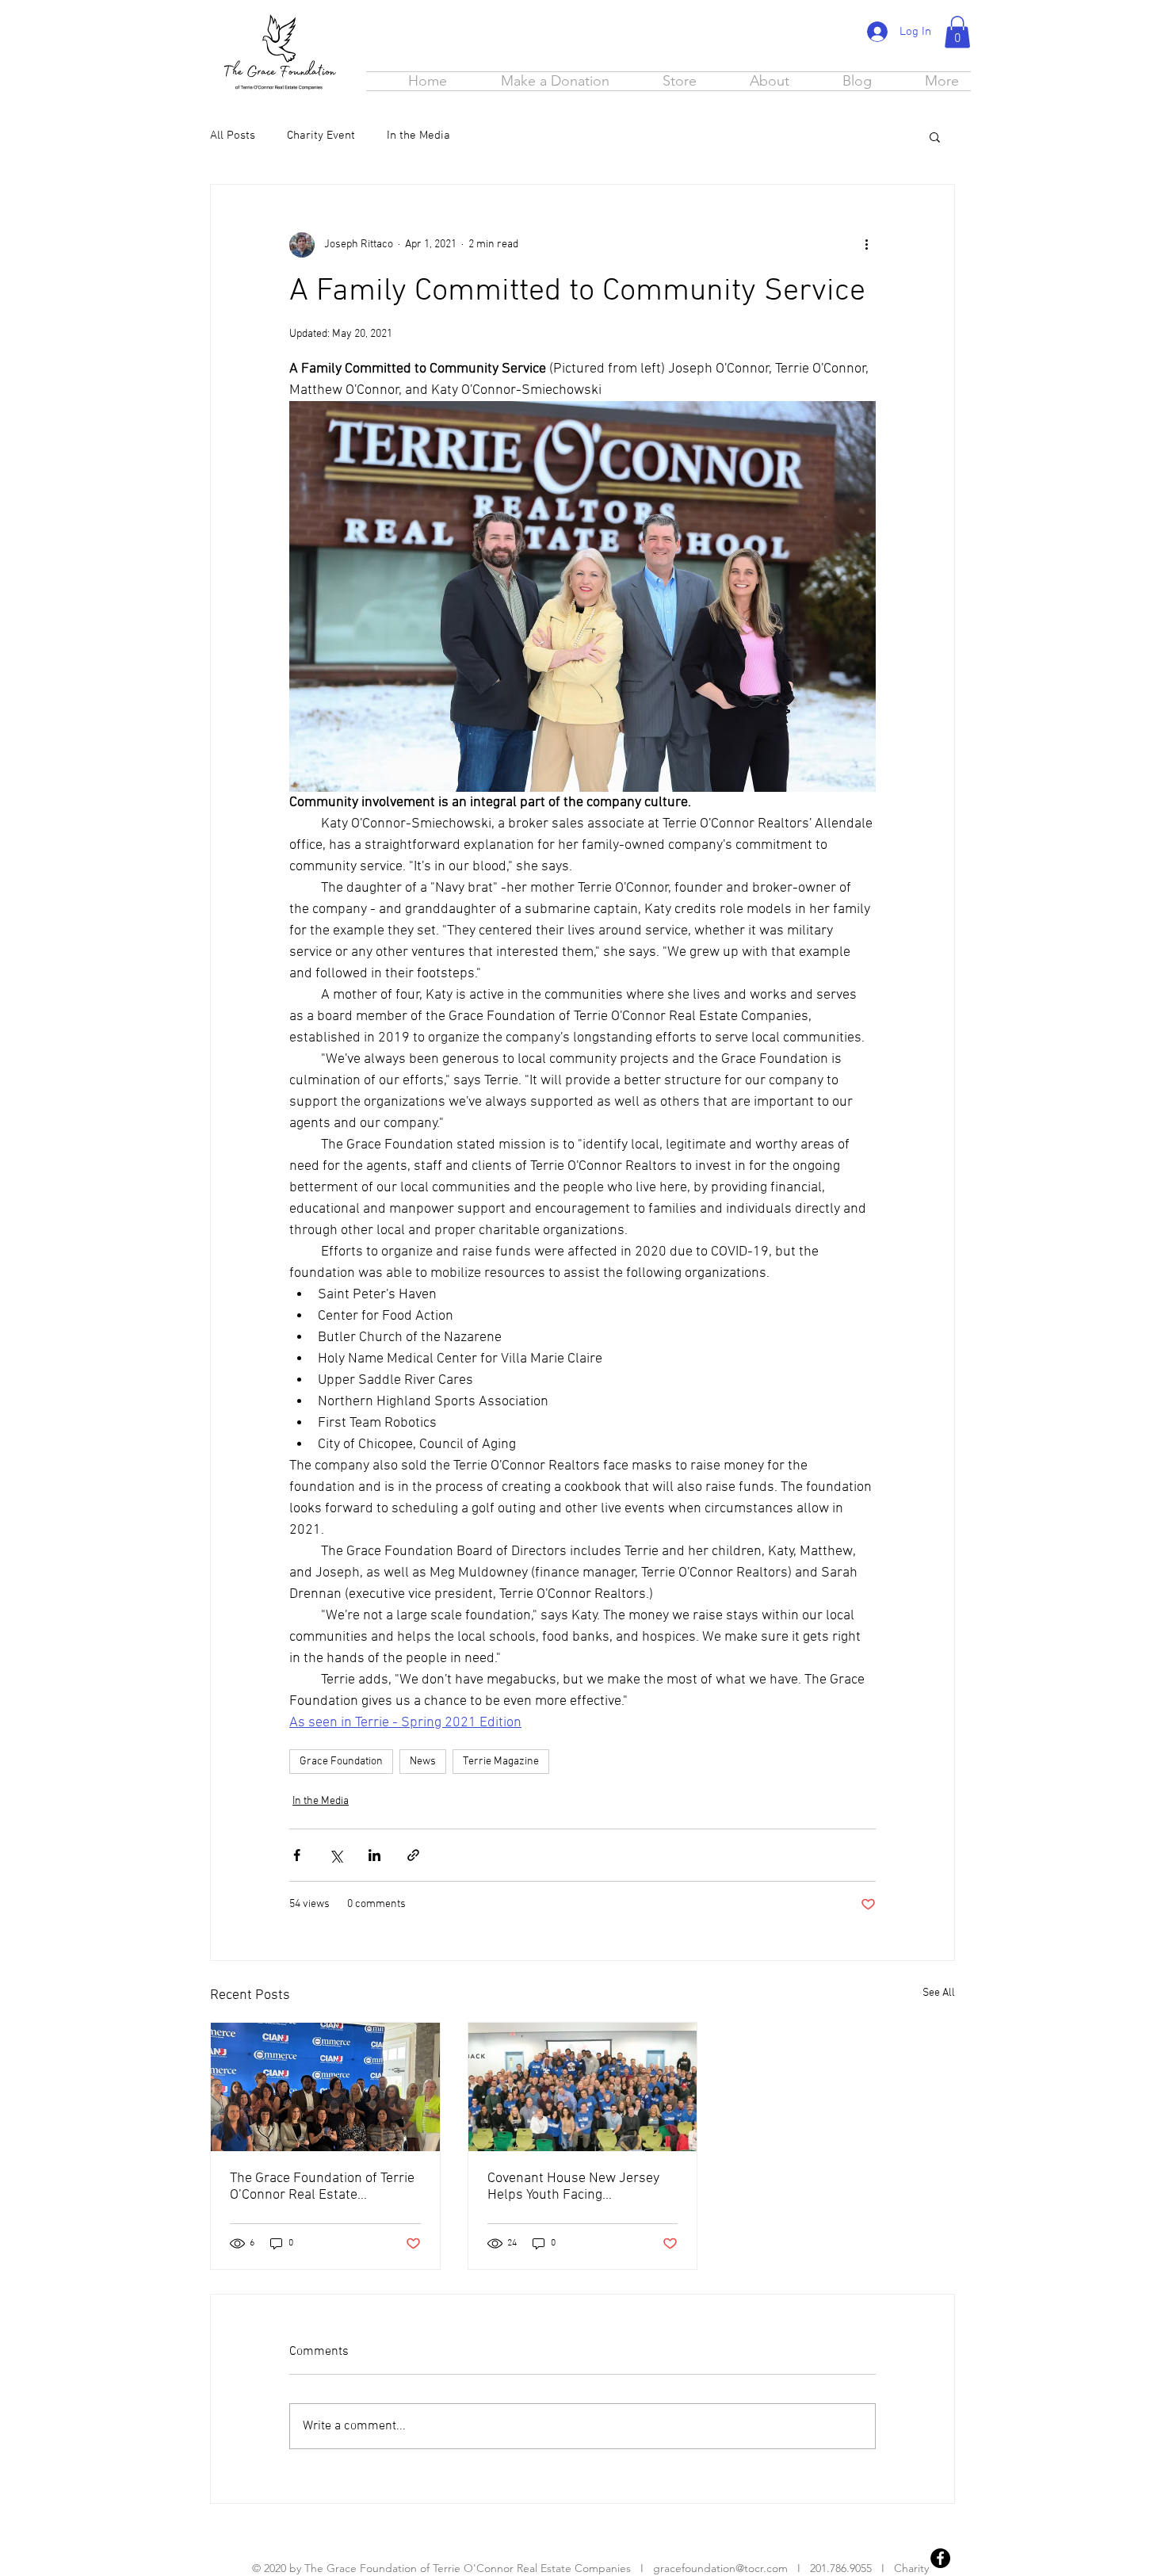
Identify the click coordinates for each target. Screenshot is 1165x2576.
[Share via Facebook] (297, 1855)
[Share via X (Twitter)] (336, 1855)
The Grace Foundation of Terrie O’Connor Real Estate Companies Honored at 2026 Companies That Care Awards (322, 2187)
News (423, 1762)
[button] (957, 32)
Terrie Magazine (501, 1762)
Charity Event (321, 136)
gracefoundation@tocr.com (720, 2568)
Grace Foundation (341, 1762)
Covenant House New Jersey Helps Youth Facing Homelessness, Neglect (573, 2187)
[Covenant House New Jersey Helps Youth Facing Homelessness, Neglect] (583, 2087)
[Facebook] (940, 2558)
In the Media (418, 136)
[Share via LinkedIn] (374, 1855)
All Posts (233, 136)
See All (939, 1993)
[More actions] (866, 245)
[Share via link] (413, 1855)
